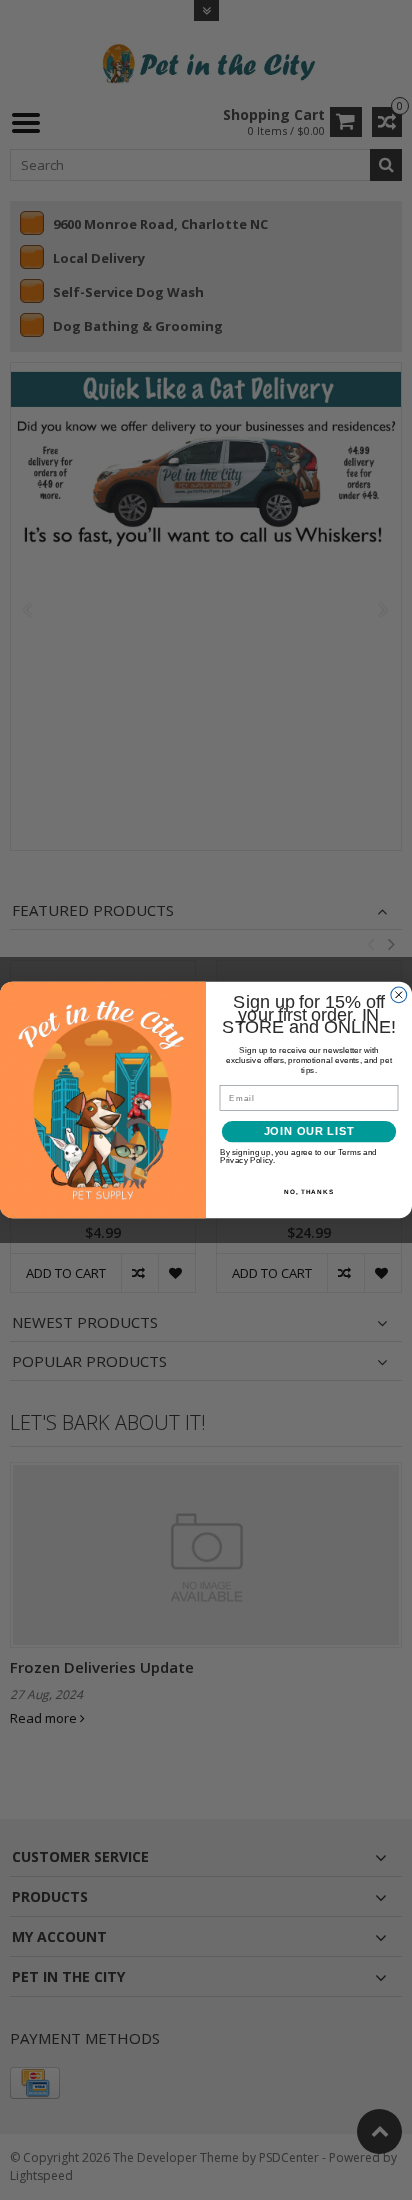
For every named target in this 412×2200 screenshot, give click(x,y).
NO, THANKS (309, 1191)
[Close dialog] (399, 995)
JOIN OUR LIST (309, 1132)
